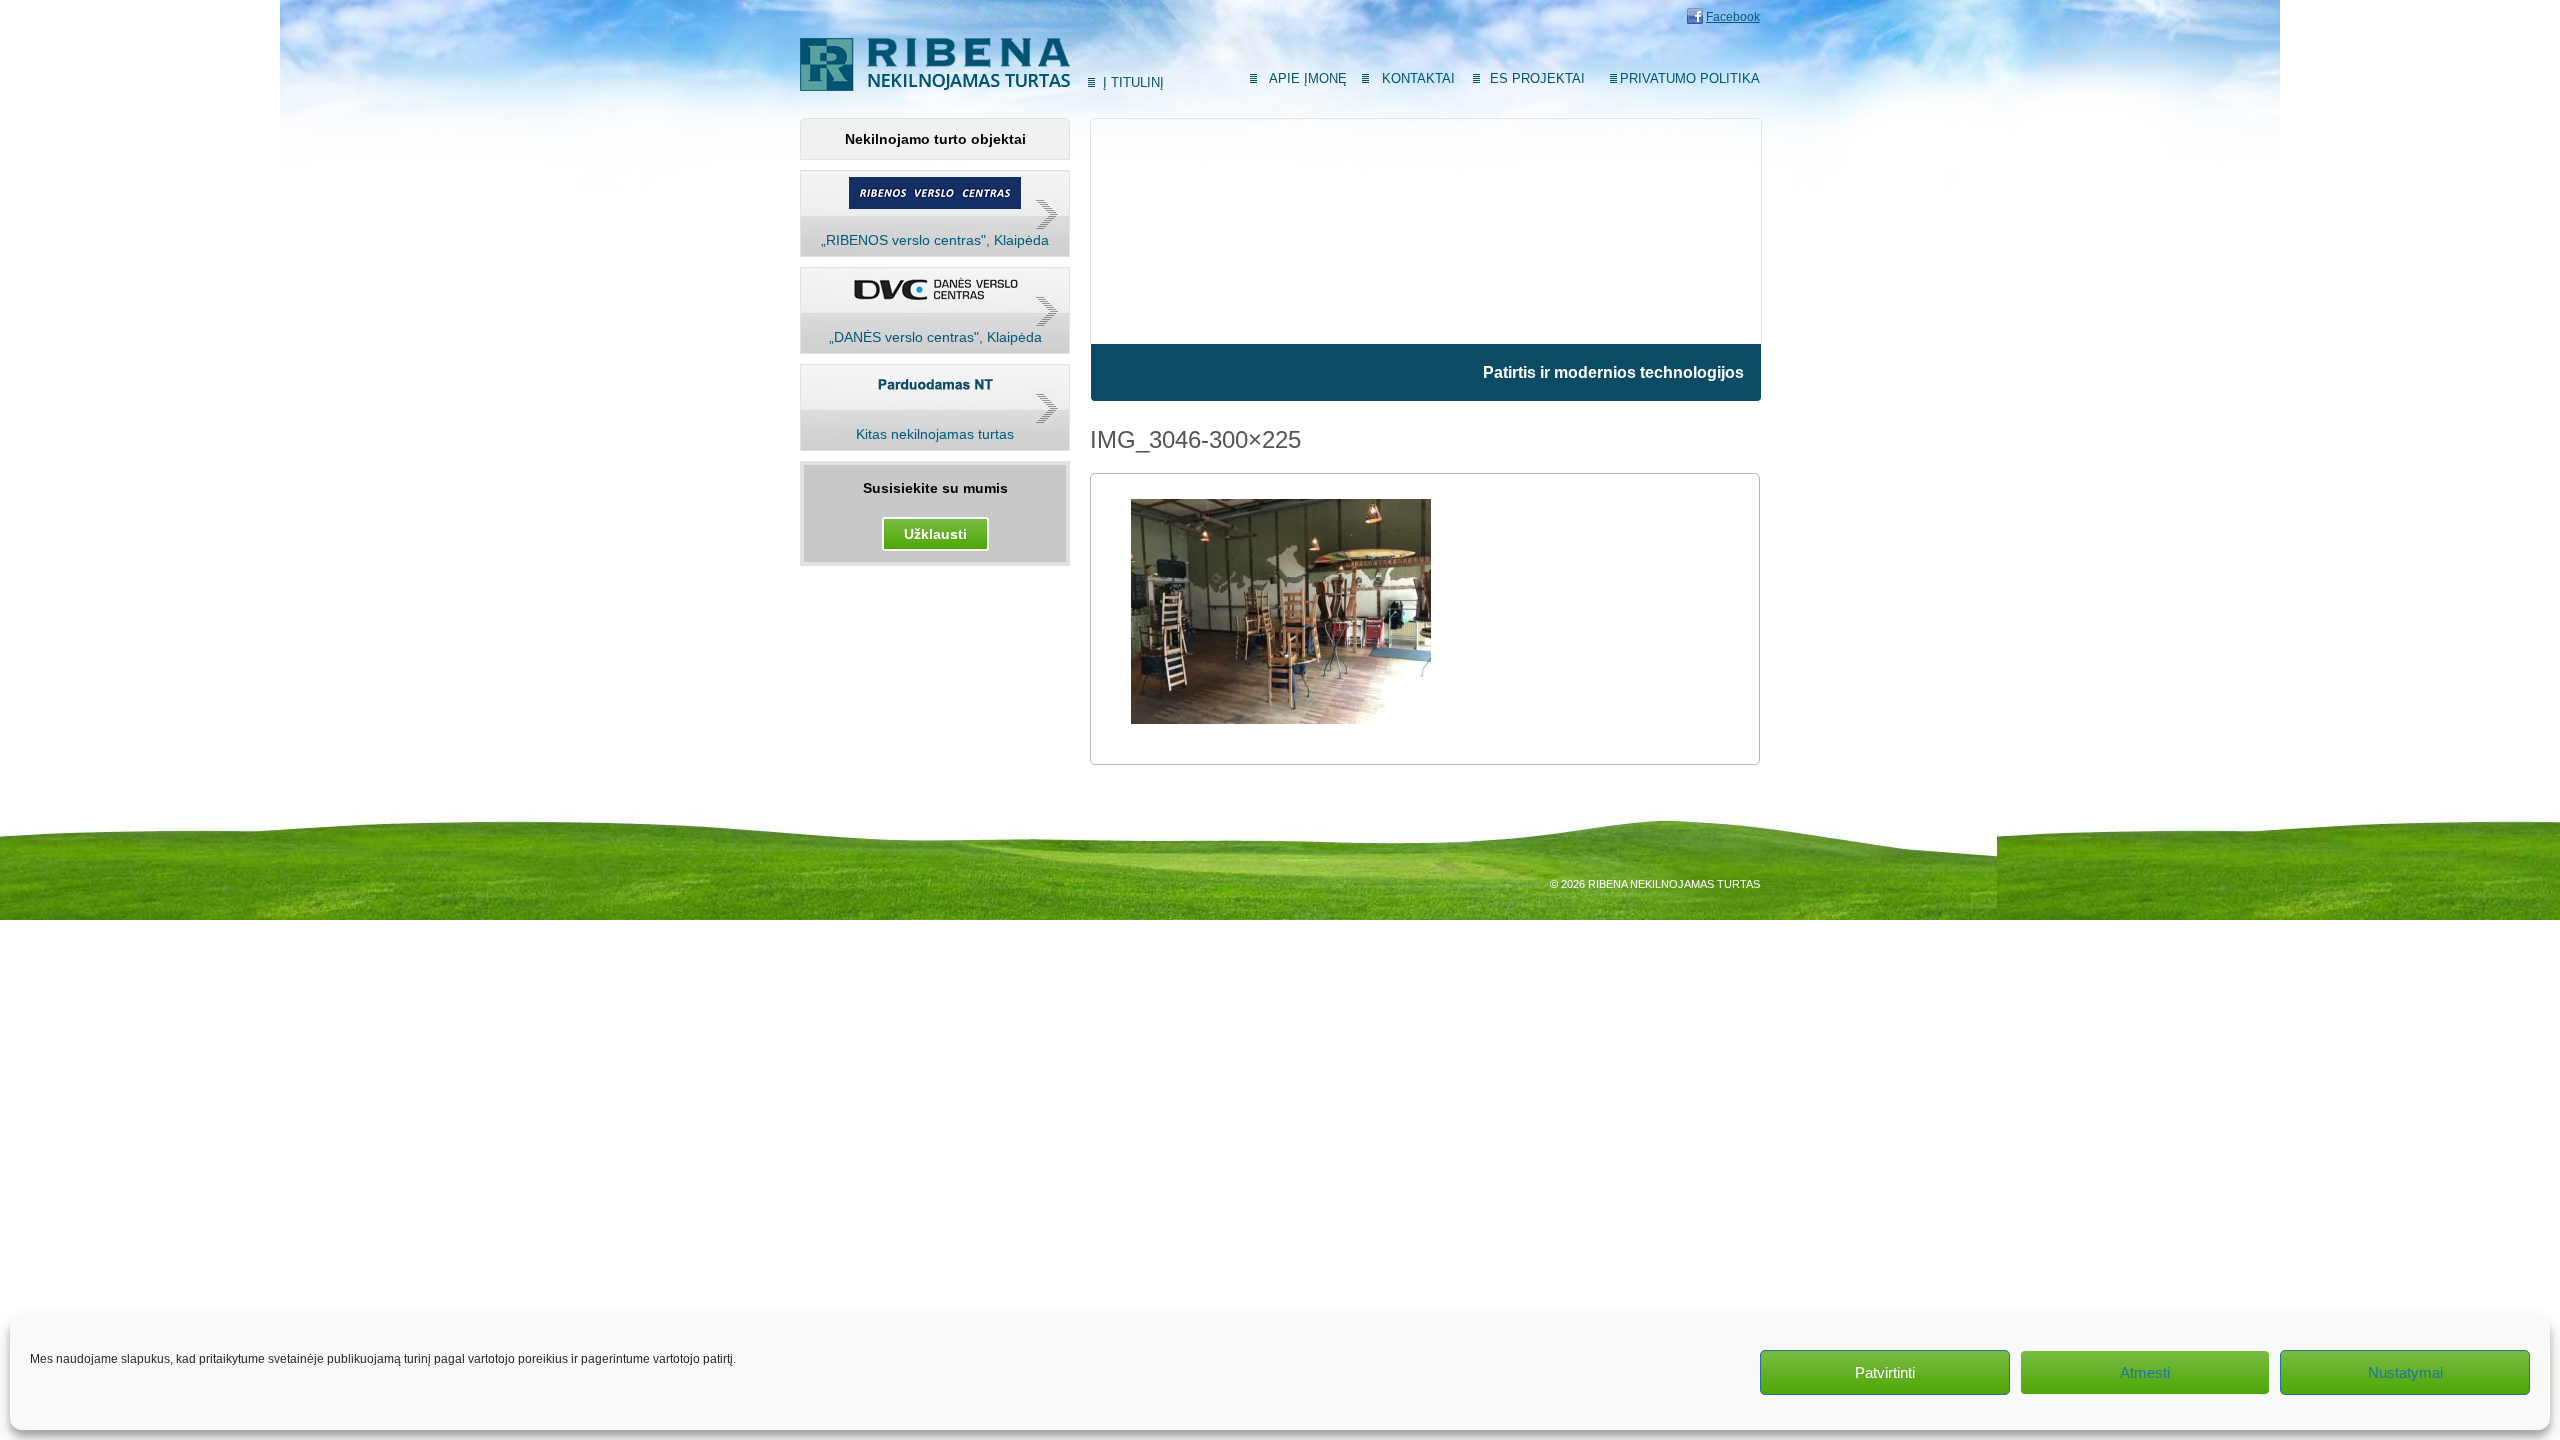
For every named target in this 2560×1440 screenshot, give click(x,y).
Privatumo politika (1690, 78)
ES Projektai (1537, 78)
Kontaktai (1418, 78)
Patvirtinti (1885, 1372)
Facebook (1733, 17)
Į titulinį (1133, 82)
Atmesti (2145, 1372)
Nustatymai (2405, 1372)
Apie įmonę (1308, 78)
